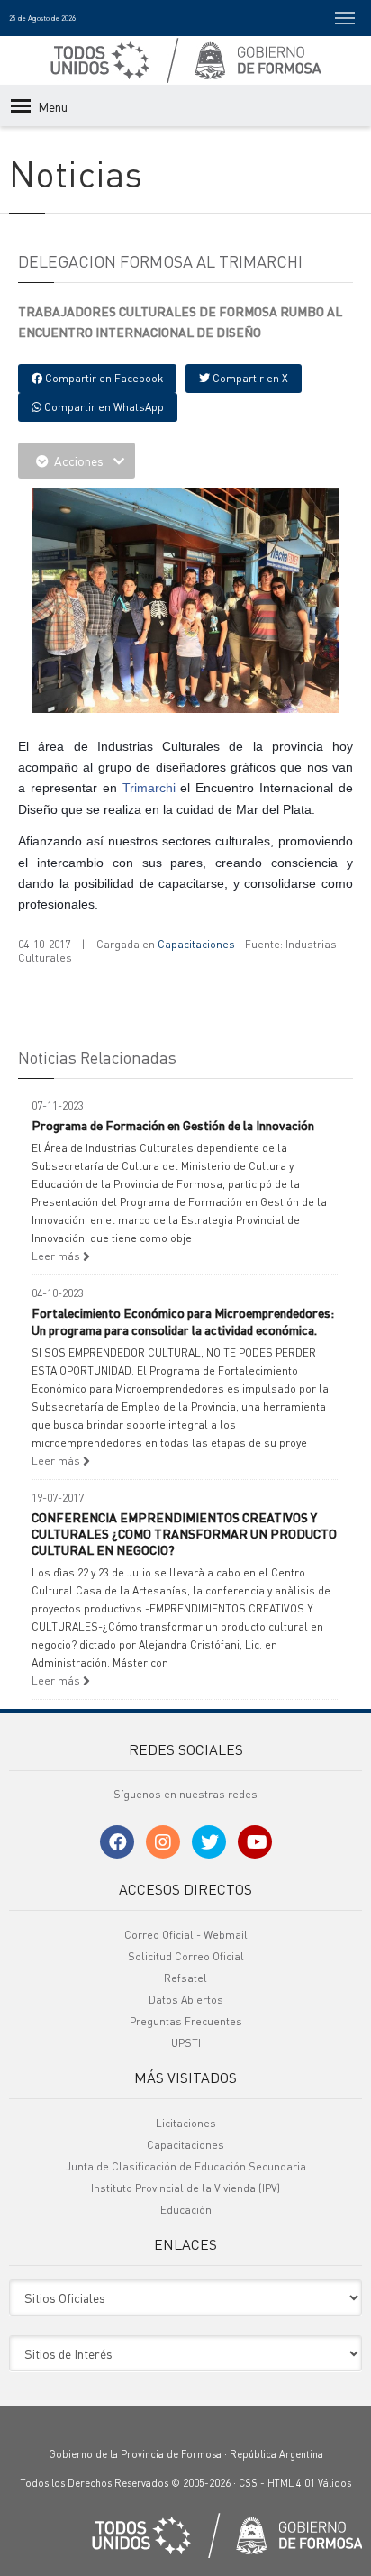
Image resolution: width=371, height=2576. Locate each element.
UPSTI (186, 2043)
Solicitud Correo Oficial (186, 1956)
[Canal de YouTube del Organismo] (255, 1842)
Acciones (79, 461)
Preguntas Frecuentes (186, 2021)
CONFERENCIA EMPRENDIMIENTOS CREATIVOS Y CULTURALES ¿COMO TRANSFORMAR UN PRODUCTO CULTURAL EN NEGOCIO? (184, 1533)
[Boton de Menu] (345, 18)
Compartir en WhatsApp (103, 407)
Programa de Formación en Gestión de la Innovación (173, 1125)
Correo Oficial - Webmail (186, 1935)
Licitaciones (186, 2123)
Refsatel (185, 1978)
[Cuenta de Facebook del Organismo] (117, 1842)
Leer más (57, 1256)
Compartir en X (249, 378)
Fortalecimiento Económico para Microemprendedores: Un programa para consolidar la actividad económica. (183, 1320)
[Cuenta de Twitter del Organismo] (209, 1842)
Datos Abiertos (186, 2000)
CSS (248, 2483)
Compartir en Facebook (103, 378)
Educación (186, 2210)
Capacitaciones (196, 944)
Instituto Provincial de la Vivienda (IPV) (185, 2188)
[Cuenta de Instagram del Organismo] (163, 1842)
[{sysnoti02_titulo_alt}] (189, 603)
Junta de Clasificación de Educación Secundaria (186, 2166)
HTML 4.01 (291, 2483)
